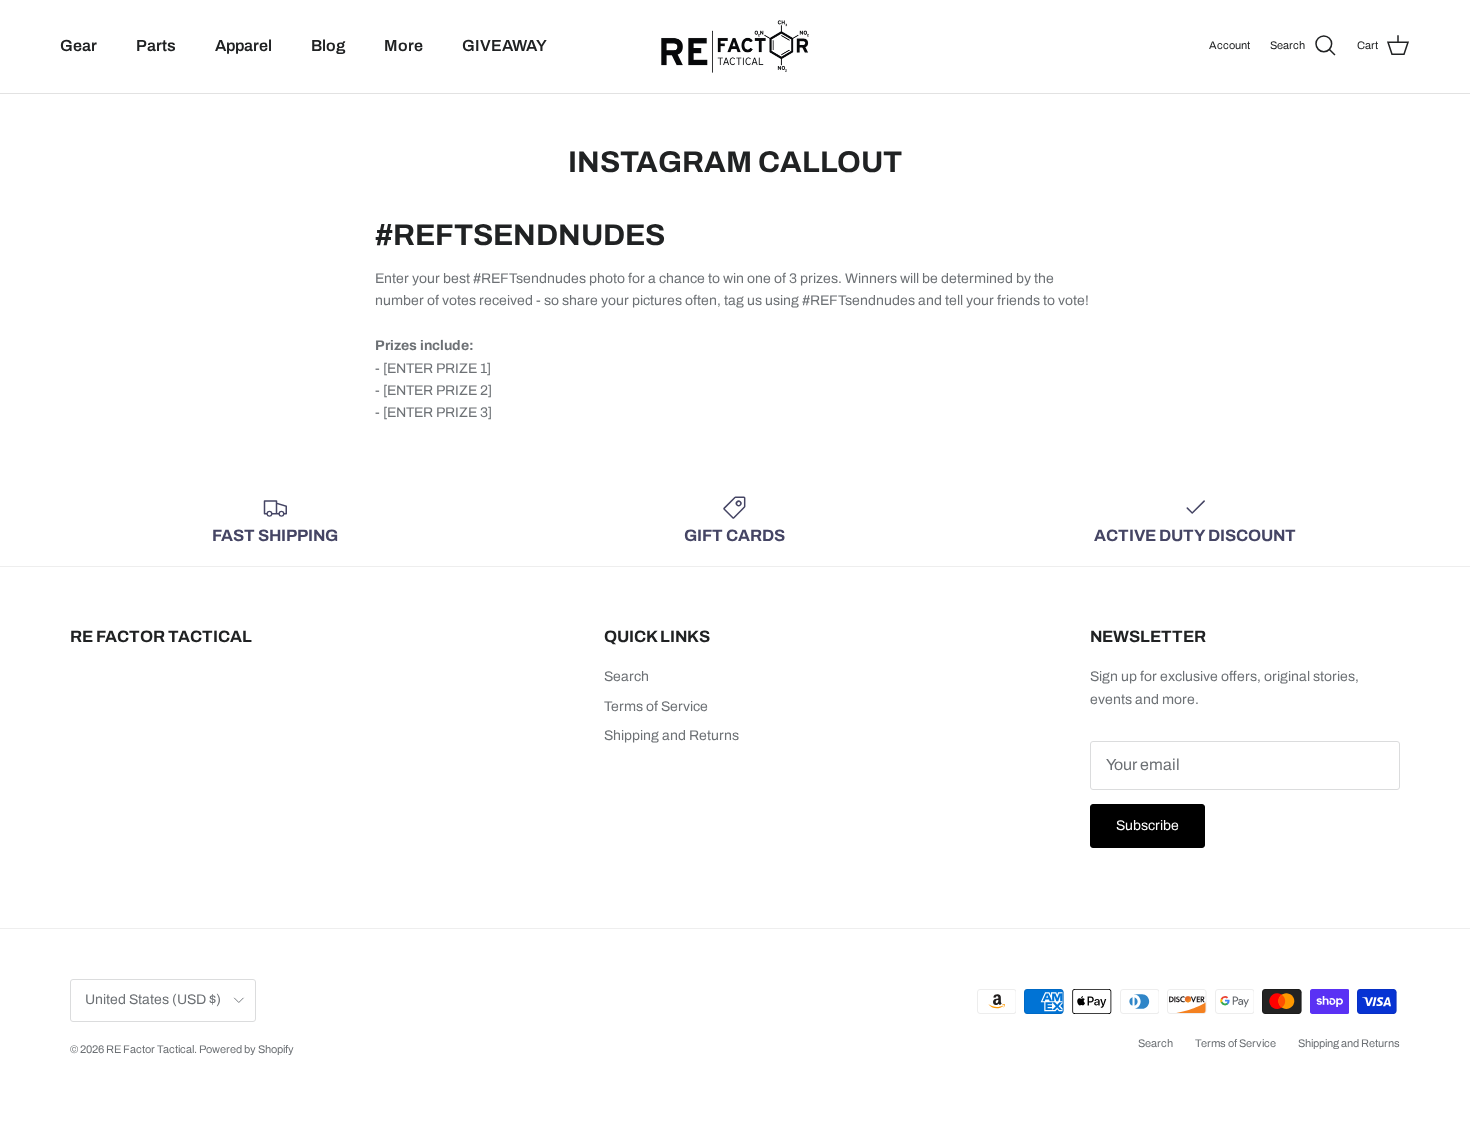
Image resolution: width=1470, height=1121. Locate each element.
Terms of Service (656, 706)
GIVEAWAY (504, 45)
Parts (156, 45)
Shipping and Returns (671, 735)
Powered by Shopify (246, 1049)
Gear (78, 45)
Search (626, 676)
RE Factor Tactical (150, 1049)
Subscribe (1147, 825)
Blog (328, 45)
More (403, 45)
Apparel (243, 45)
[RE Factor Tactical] (735, 46)
